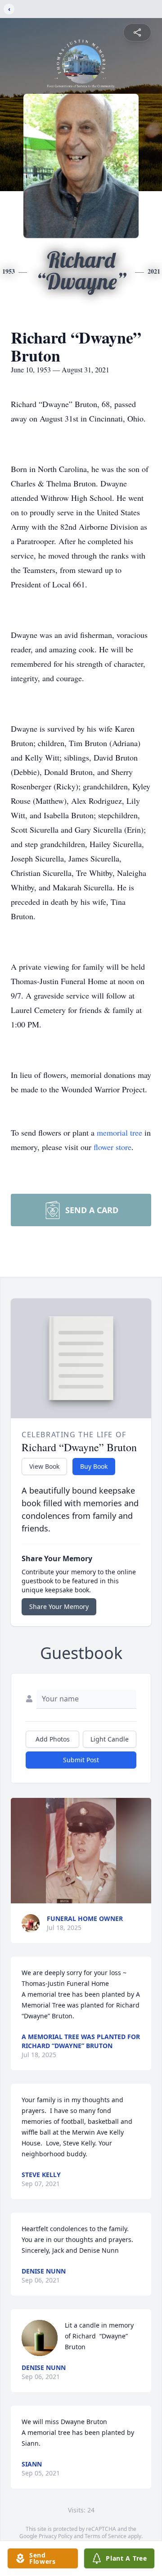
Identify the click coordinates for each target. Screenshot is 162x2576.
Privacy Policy (56, 2536)
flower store (112, 1147)
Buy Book (94, 1466)
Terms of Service (106, 2536)
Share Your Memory (59, 1607)
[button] (81, 1851)
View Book (44, 1466)
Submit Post (81, 1760)
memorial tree (119, 1132)
